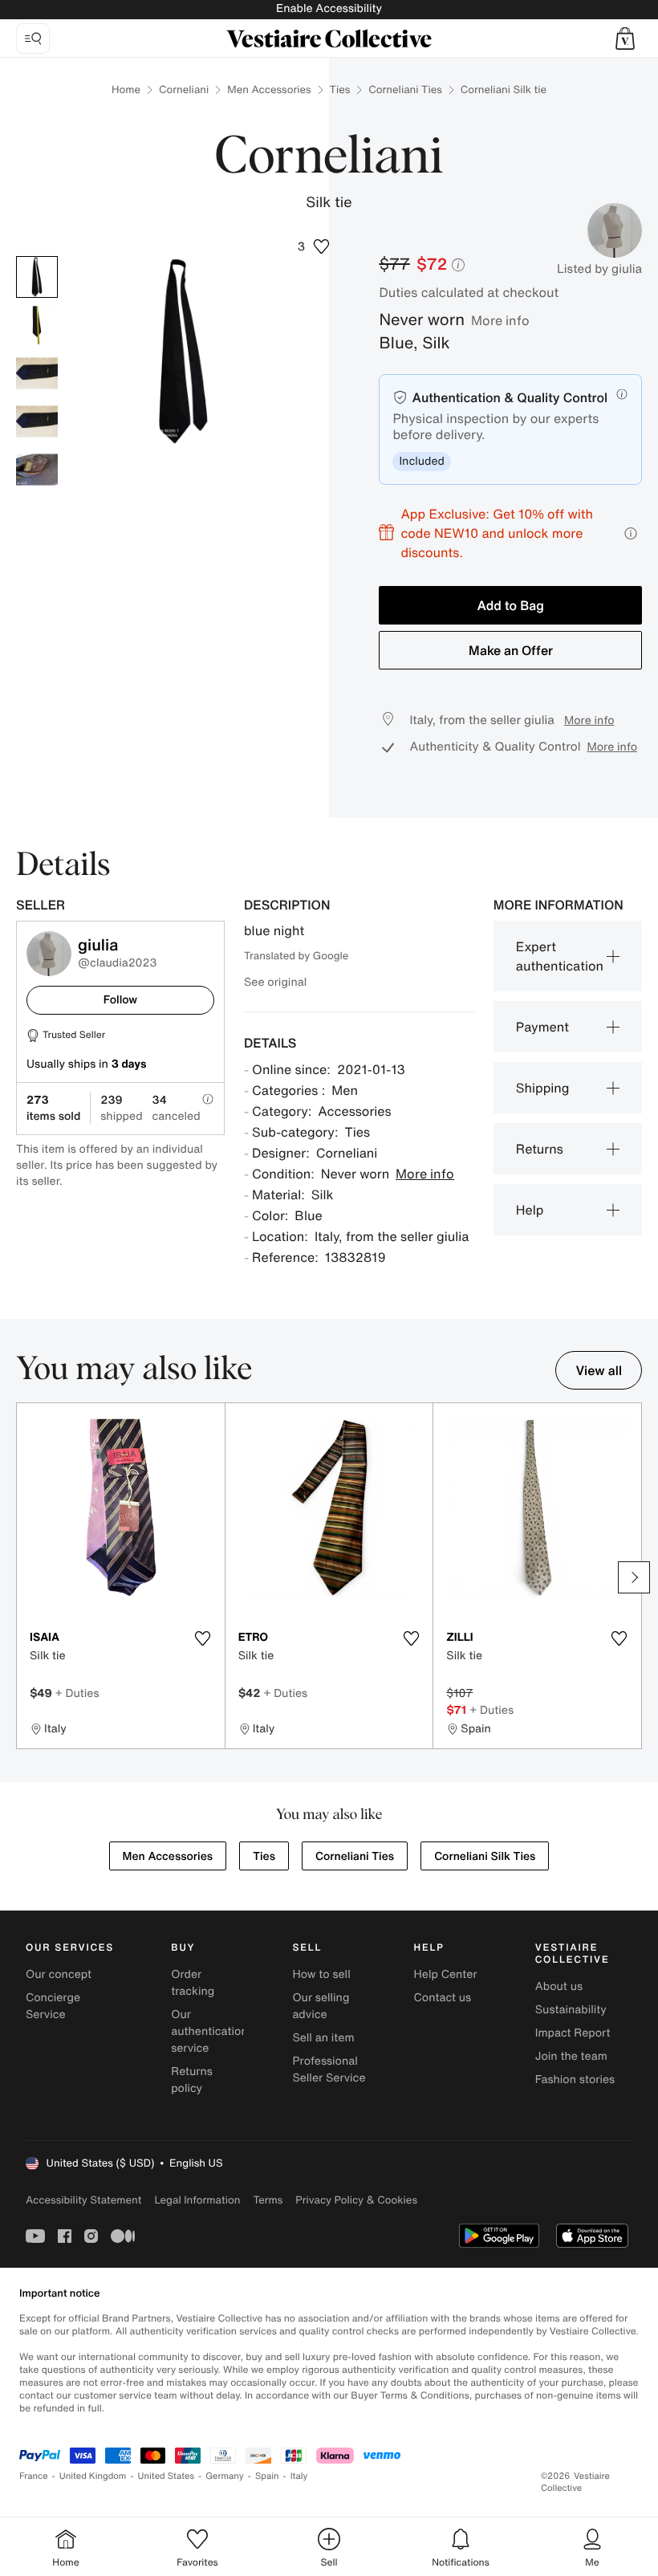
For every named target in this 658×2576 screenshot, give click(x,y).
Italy (299, 2476)
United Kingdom (93, 2476)
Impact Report (573, 2033)
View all (599, 1370)
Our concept (59, 1974)
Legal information (197, 2200)
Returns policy (192, 2080)
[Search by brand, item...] (33, 39)
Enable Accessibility (329, 8)
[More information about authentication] (622, 394)
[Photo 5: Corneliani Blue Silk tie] (37, 470)
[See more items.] (634, 1577)
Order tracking (193, 1983)
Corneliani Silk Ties (485, 1856)
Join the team (571, 2056)
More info (500, 320)
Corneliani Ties (405, 90)
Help (530, 1210)
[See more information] (631, 533)
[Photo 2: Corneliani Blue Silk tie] (37, 325)
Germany (225, 2476)
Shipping (543, 1088)
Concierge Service (53, 2006)
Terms (268, 2200)
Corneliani (184, 90)
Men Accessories (269, 90)
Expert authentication (560, 956)
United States (167, 2476)
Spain (267, 2476)
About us (559, 1986)
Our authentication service (209, 2031)
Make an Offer (511, 650)
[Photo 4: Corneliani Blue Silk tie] (37, 421)
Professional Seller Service (329, 2069)
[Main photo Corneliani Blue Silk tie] (37, 277)
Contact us (443, 1998)
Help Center (446, 1974)
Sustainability (571, 2010)
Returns (540, 1149)
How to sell (321, 1974)
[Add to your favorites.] (203, 1638)
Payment (542, 1027)
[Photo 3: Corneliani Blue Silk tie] (37, 373)
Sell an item (323, 2038)
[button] (625, 39)
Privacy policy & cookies (356, 2200)
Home (126, 90)
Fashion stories (575, 2080)
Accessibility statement (83, 2200)
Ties (340, 90)
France (34, 2476)
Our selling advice (321, 2006)
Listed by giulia (599, 269)
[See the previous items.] (24, 1577)
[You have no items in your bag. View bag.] (625, 39)
